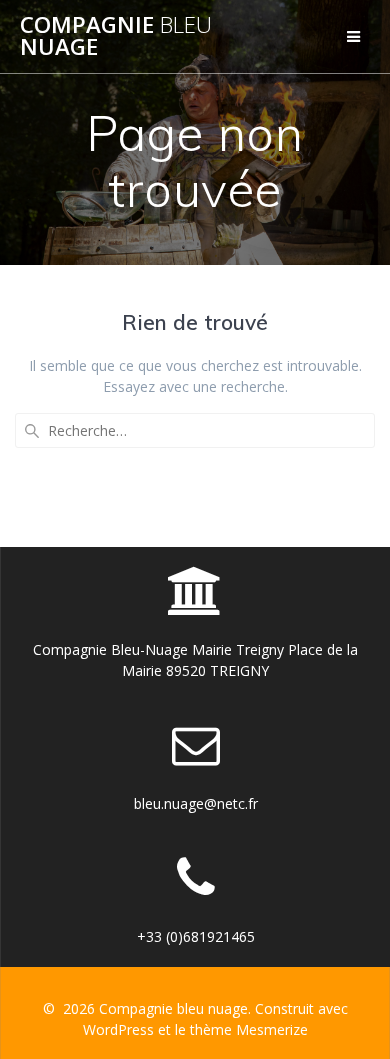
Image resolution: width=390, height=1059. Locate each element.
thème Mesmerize (249, 1029)
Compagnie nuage (116, 36)
